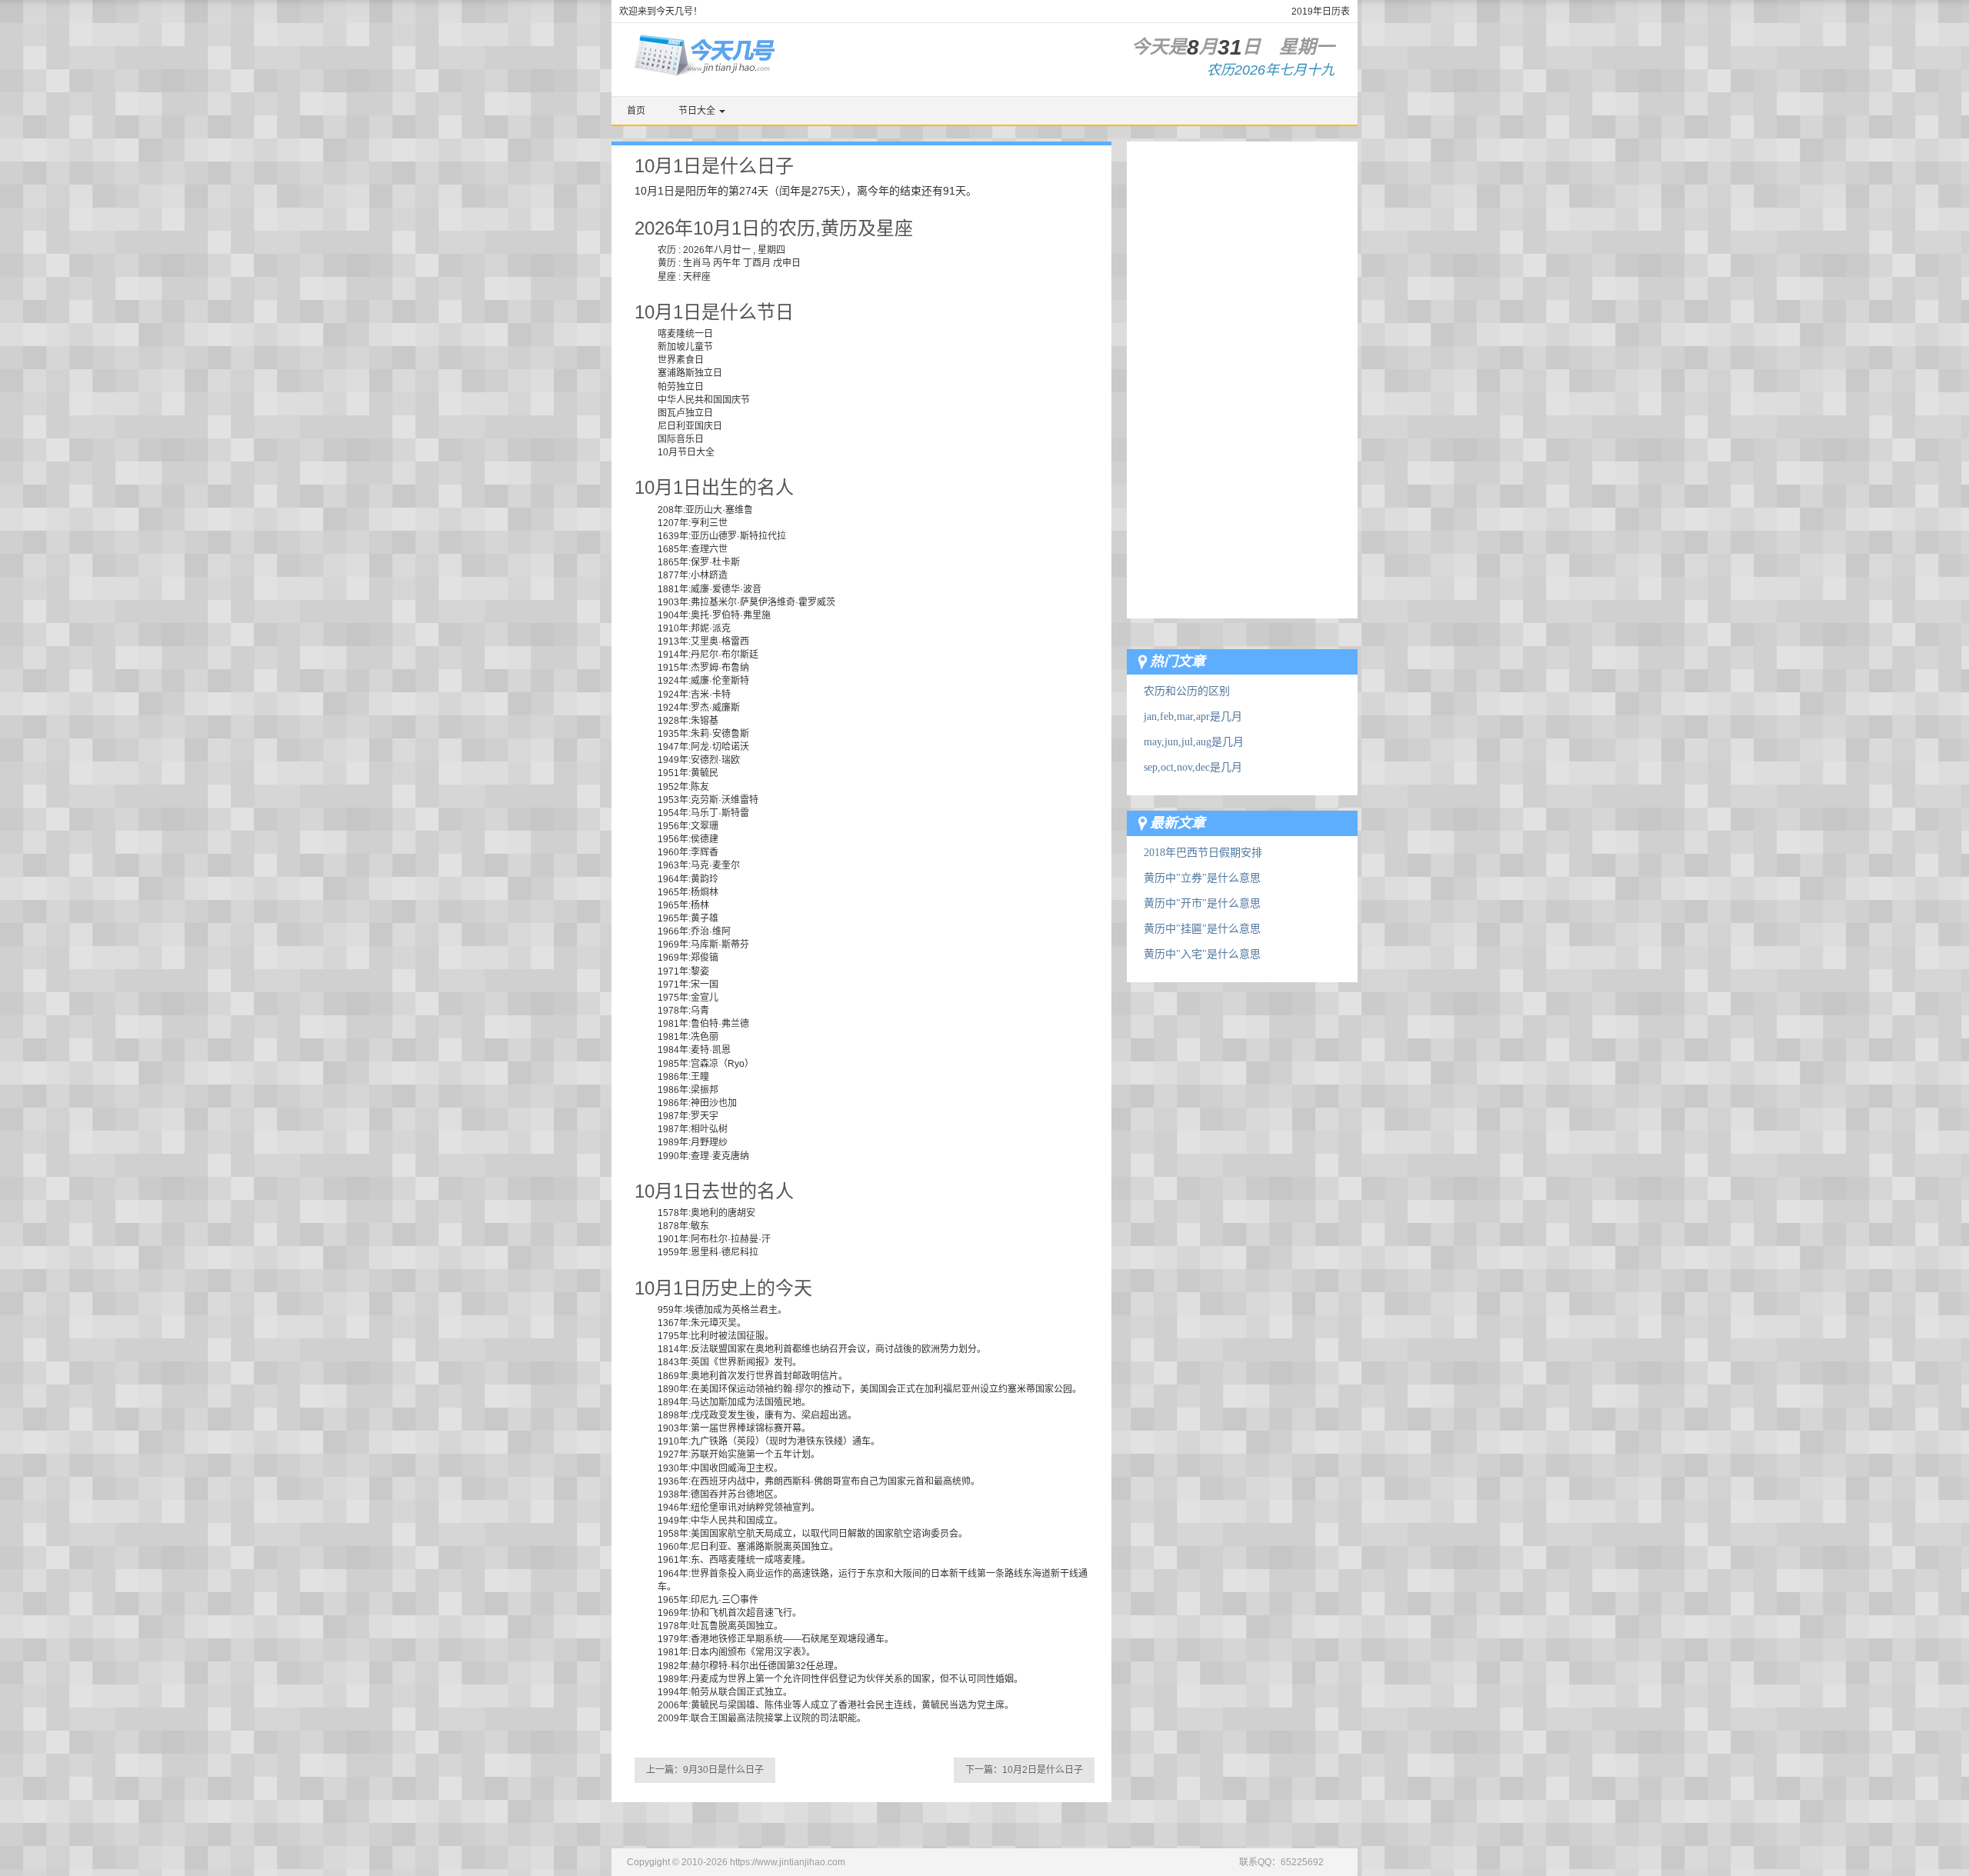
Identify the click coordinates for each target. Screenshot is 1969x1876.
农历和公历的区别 (1187, 691)
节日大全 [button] (698, 111)
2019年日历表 (1321, 12)
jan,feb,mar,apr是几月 (1193, 716)
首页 (636, 111)
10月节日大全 (686, 452)
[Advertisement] (1242, 372)
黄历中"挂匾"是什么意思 (1202, 929)
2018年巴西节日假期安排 (1203, 853)
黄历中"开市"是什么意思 (1202, 903)
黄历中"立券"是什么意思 (1202, 878)
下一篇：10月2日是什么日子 (1024, 1770)
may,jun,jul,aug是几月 (1194, 742)
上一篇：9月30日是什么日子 (705, 1770)
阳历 (696, 191)
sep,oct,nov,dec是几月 (1193, 767)
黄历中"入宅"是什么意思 (1202, 954)
